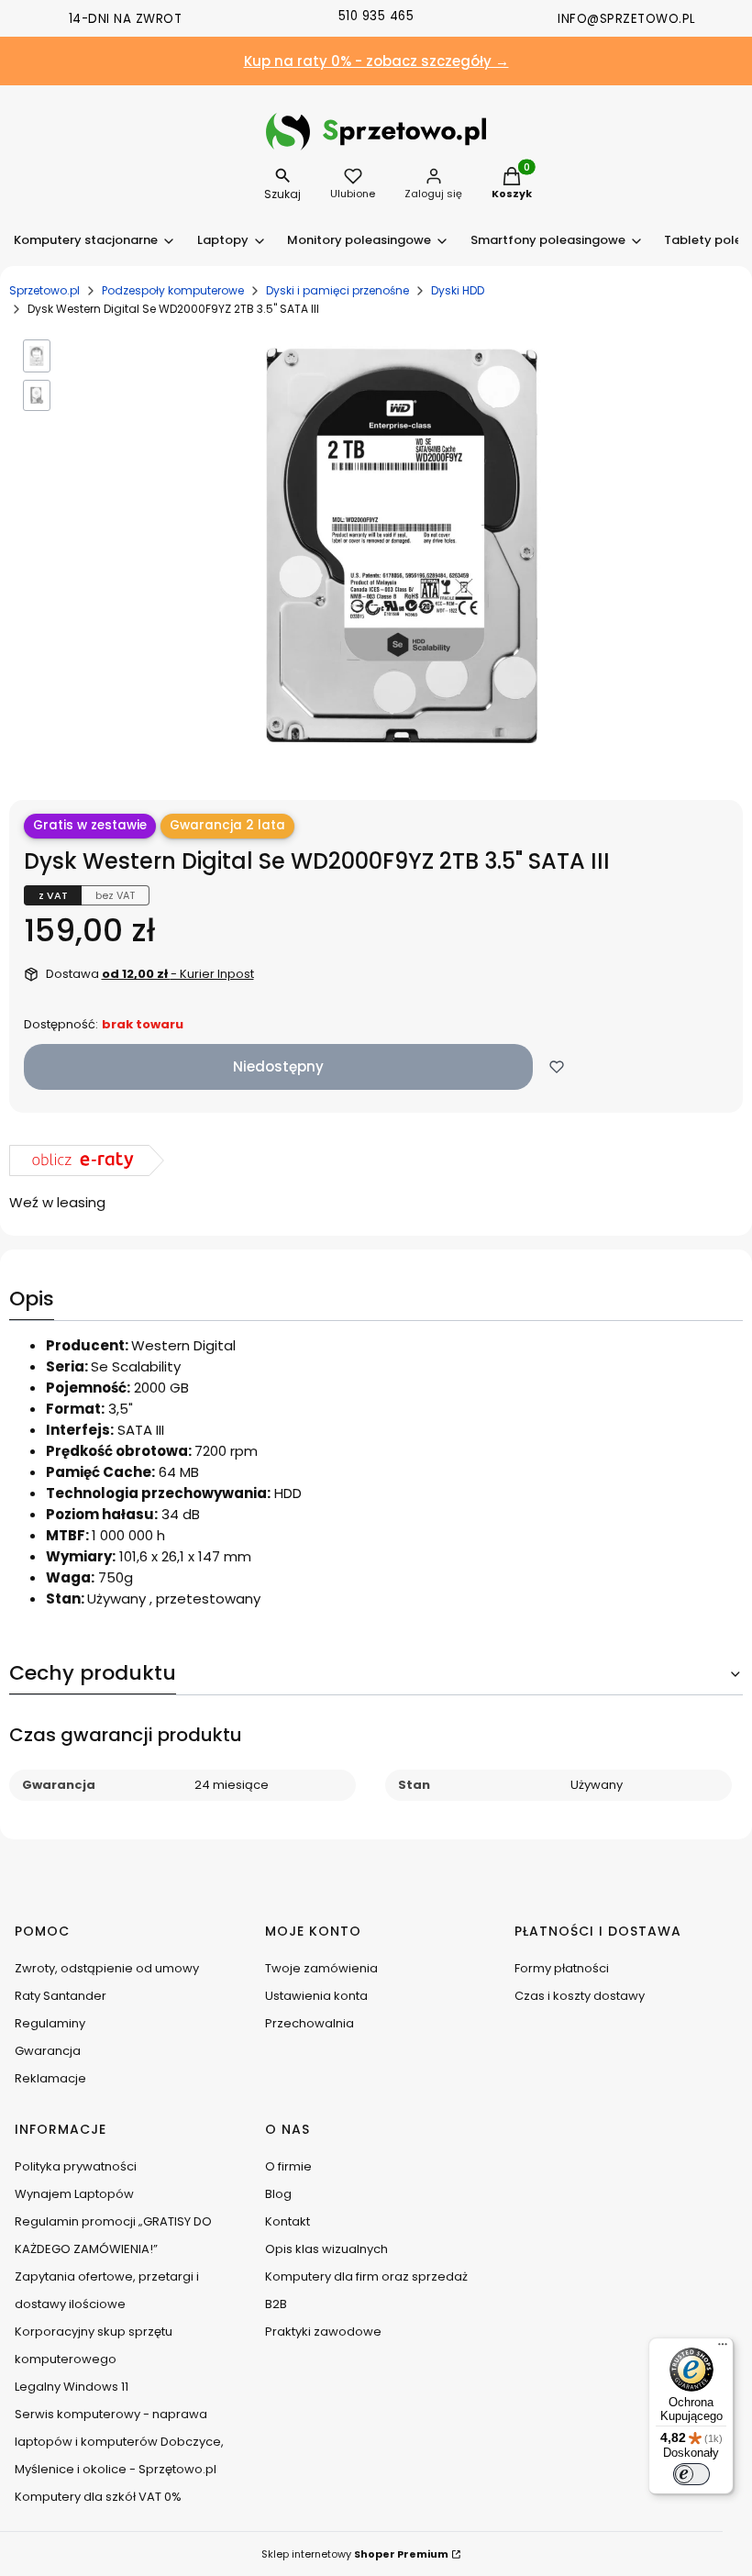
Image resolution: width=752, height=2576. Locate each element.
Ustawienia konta (316, 1996)
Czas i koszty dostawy (580, 1996)
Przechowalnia (310, 2023)
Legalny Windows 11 (72, 2387)
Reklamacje (50, 2078)
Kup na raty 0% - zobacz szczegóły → (376, 61)
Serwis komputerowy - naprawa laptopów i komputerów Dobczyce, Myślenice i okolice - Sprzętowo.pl (119, 2442)
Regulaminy (50, 2023)
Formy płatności (562, 1968)
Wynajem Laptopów (74, 2194)
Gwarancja (48, 2051)
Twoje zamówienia (321, 1968)
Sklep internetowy (355, 2554)
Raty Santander (61, 1996)
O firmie (288, 2166)
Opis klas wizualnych (326, 2249)
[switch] (691, 2474)
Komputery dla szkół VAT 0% (98, 2497)
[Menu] (723, 2348)
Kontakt (288, 2221)
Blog (278, 2194)
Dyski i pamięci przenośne (337, 290)
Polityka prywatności (76, 2166)
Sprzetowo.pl (44, 290)
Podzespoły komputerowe (173, 290)
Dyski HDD (458, 290)
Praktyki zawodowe (323, 2332)
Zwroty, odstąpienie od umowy (107, 1968)
